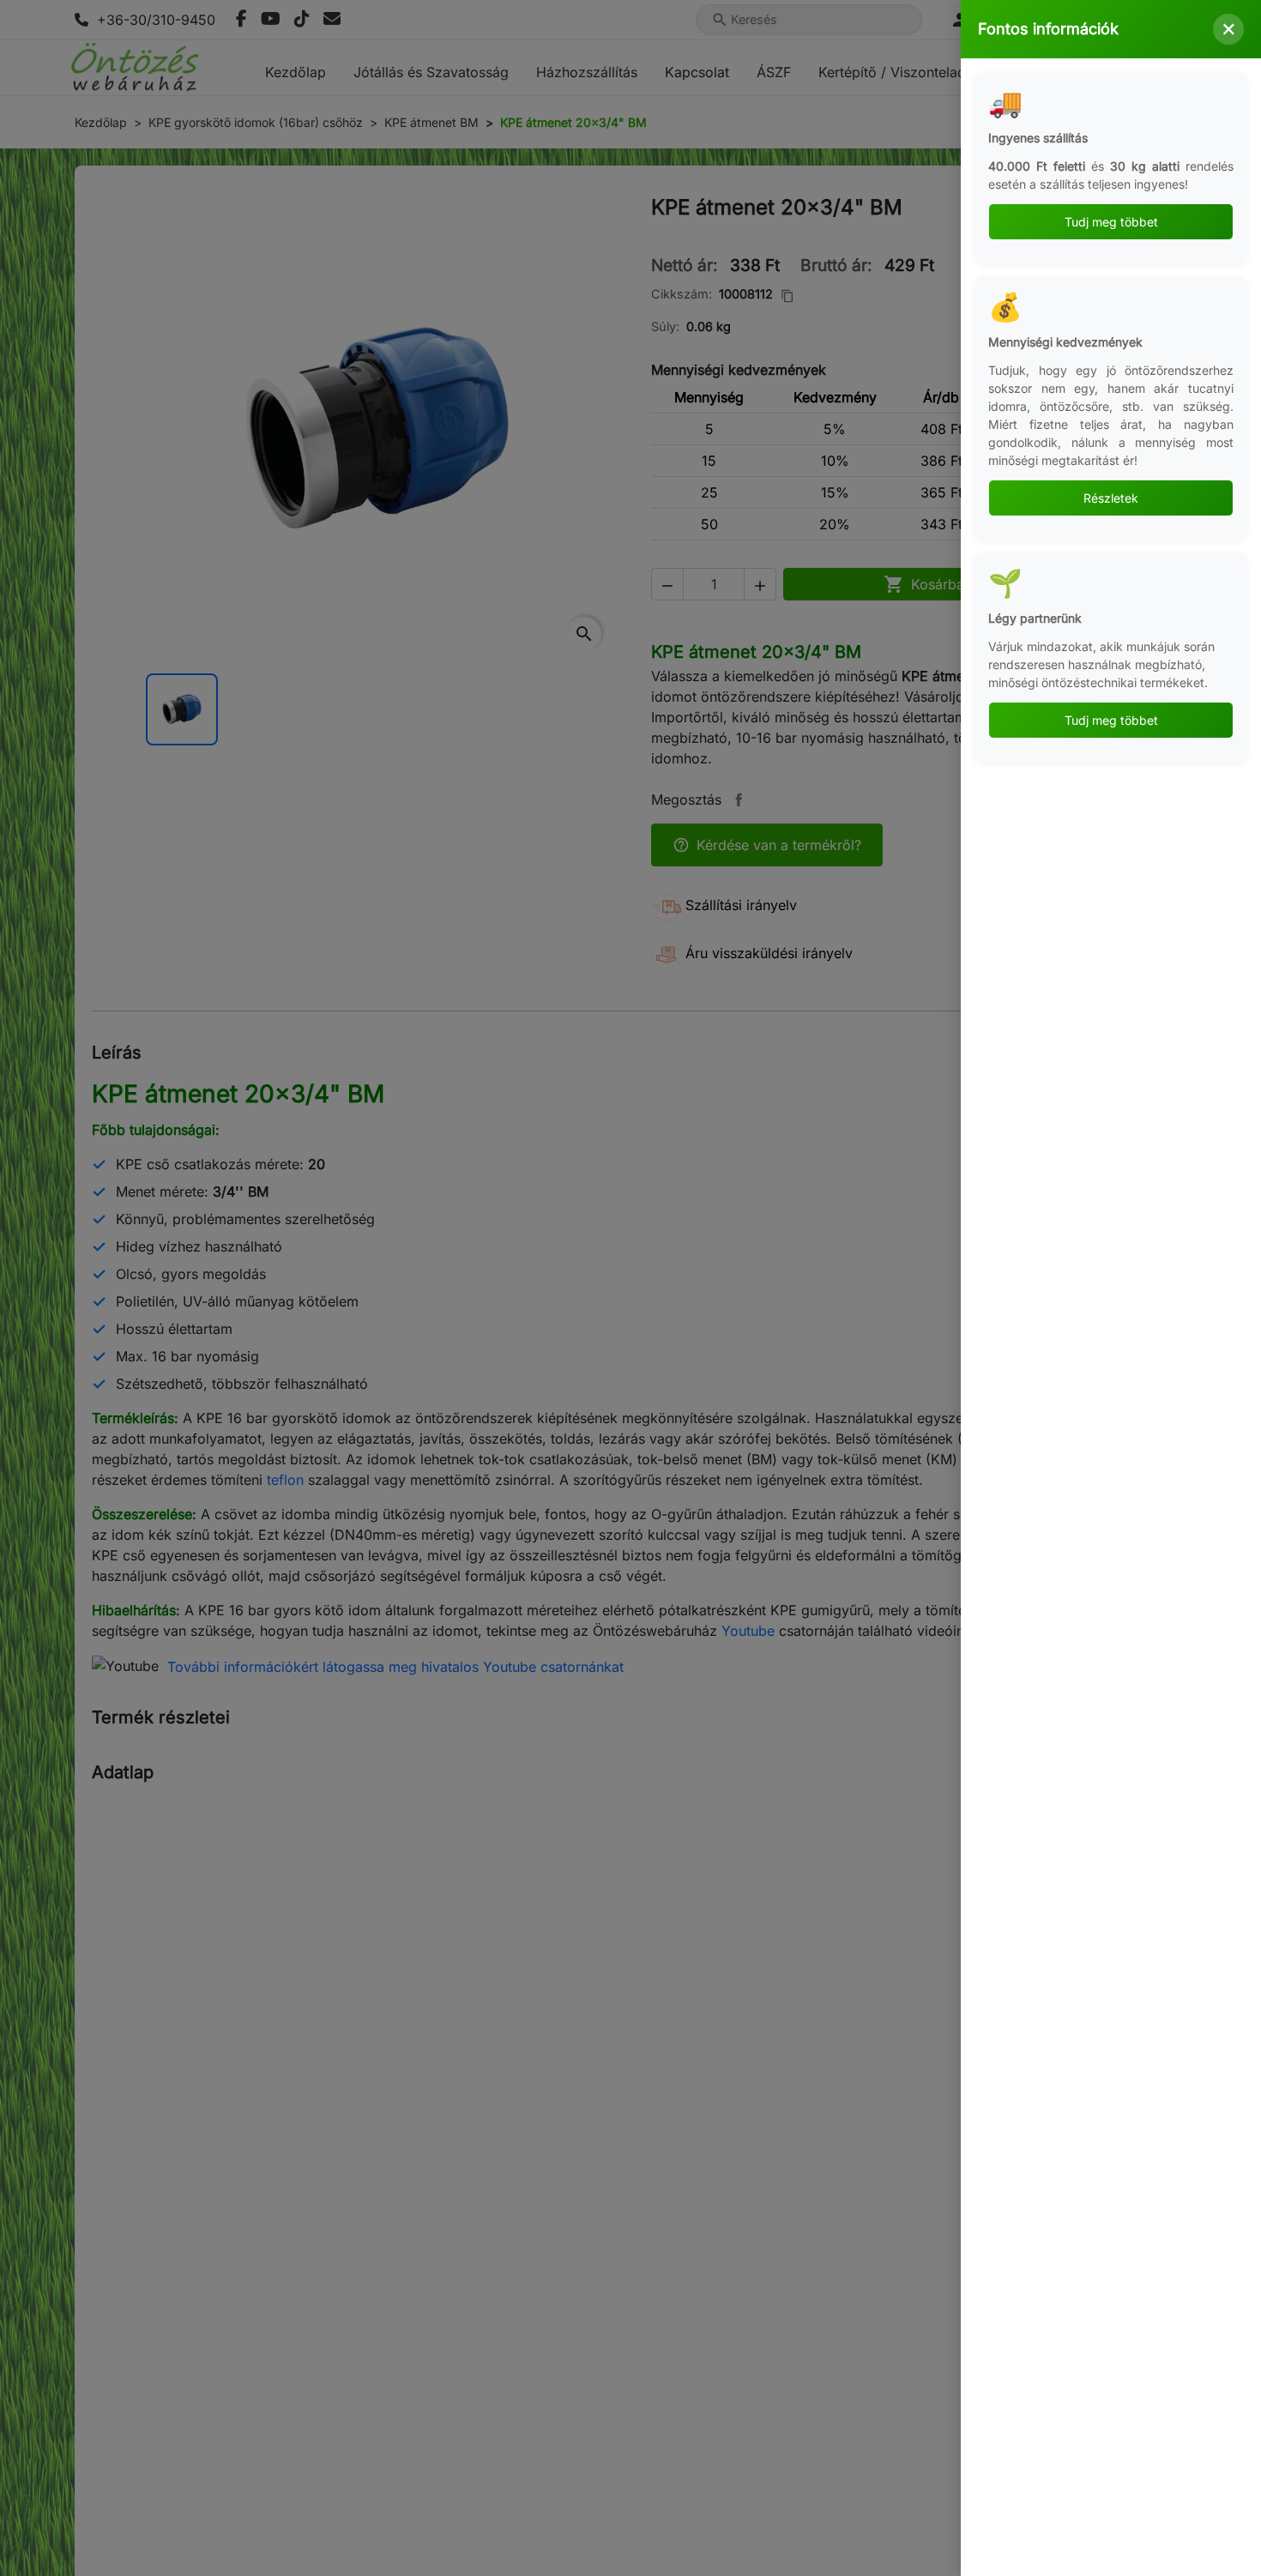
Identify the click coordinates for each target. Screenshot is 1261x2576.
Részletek (1111, 498)
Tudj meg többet (1111, 222)
